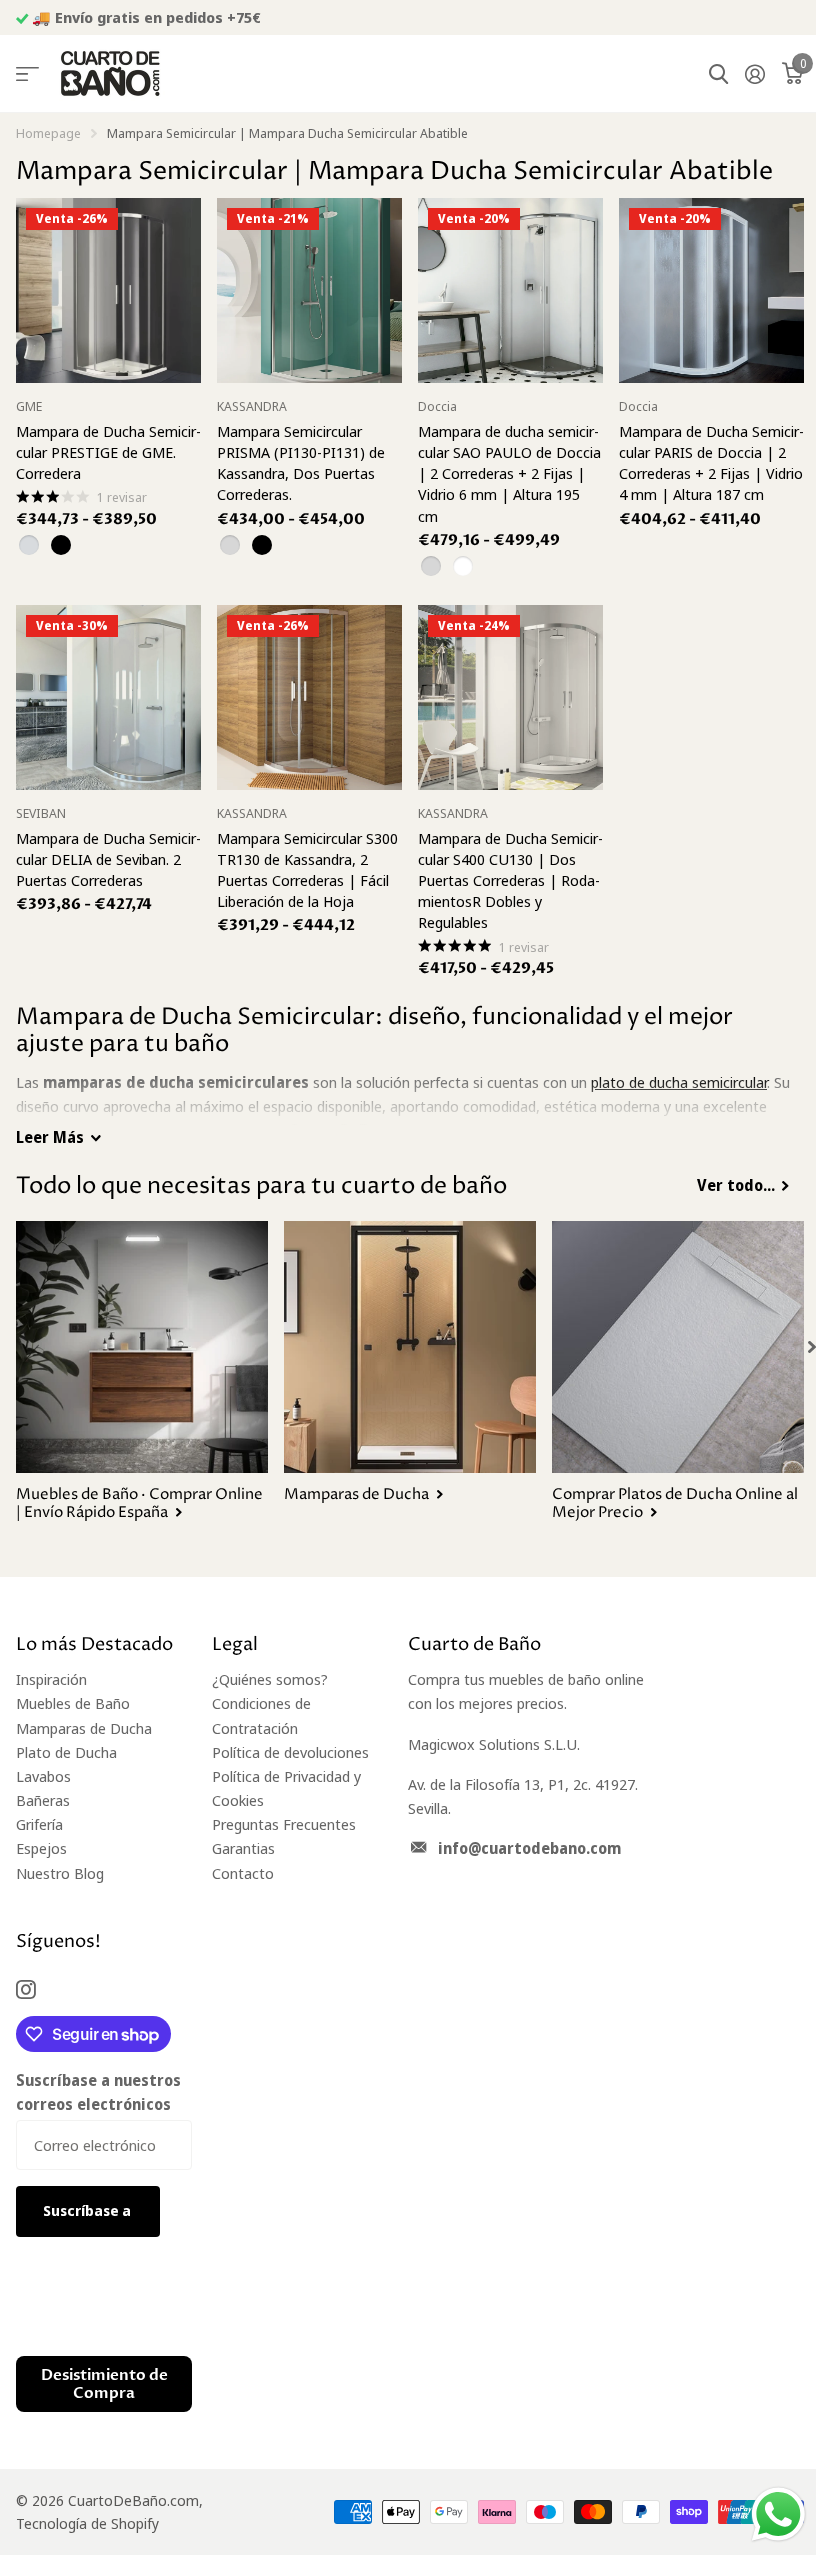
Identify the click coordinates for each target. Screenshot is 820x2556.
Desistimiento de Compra (104, 2384)
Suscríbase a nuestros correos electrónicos (98, 2092)
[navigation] (812, 1347)
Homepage (48, 133)
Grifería (39, 1824)
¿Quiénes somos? (270, 1679)
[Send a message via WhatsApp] (778, 2514)
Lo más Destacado (94, 1644)
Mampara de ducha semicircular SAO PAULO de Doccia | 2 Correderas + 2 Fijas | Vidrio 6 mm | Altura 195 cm (509, 473)
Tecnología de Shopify (87, 2523)
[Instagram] (25, 1989)
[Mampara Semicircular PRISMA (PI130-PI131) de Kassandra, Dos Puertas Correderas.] (309, 290)
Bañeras (43, 1800)
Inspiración (51, 1679)
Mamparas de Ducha (84, 1728)
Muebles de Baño (73, 1703)
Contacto (243, 1873)
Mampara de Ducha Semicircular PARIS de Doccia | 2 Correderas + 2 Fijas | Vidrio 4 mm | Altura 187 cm (711, 463)
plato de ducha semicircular (679, 1082)
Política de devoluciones (290, 1752)
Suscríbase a (88, 2210)
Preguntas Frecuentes (284, 1824)
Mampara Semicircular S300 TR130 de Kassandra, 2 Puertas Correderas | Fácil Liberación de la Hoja (307, 870)
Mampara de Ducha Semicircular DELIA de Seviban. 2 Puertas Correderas (108, 859)
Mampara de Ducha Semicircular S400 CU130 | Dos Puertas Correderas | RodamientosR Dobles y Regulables (510, 880)
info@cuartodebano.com (529, 1848)
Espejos (41, 1848)
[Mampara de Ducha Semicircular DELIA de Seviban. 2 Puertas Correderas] (108, 697)
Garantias (243, 1848)
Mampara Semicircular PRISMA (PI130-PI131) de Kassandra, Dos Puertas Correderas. (301, 463)
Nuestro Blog (60, 1873)
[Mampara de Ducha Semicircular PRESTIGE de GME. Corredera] (108, 290)
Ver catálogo (27, 74)
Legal (235, 1644)
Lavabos (43, 1776)
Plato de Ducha (66, 1752)
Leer (50, 1137)
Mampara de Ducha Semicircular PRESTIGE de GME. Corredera (108, 452)
